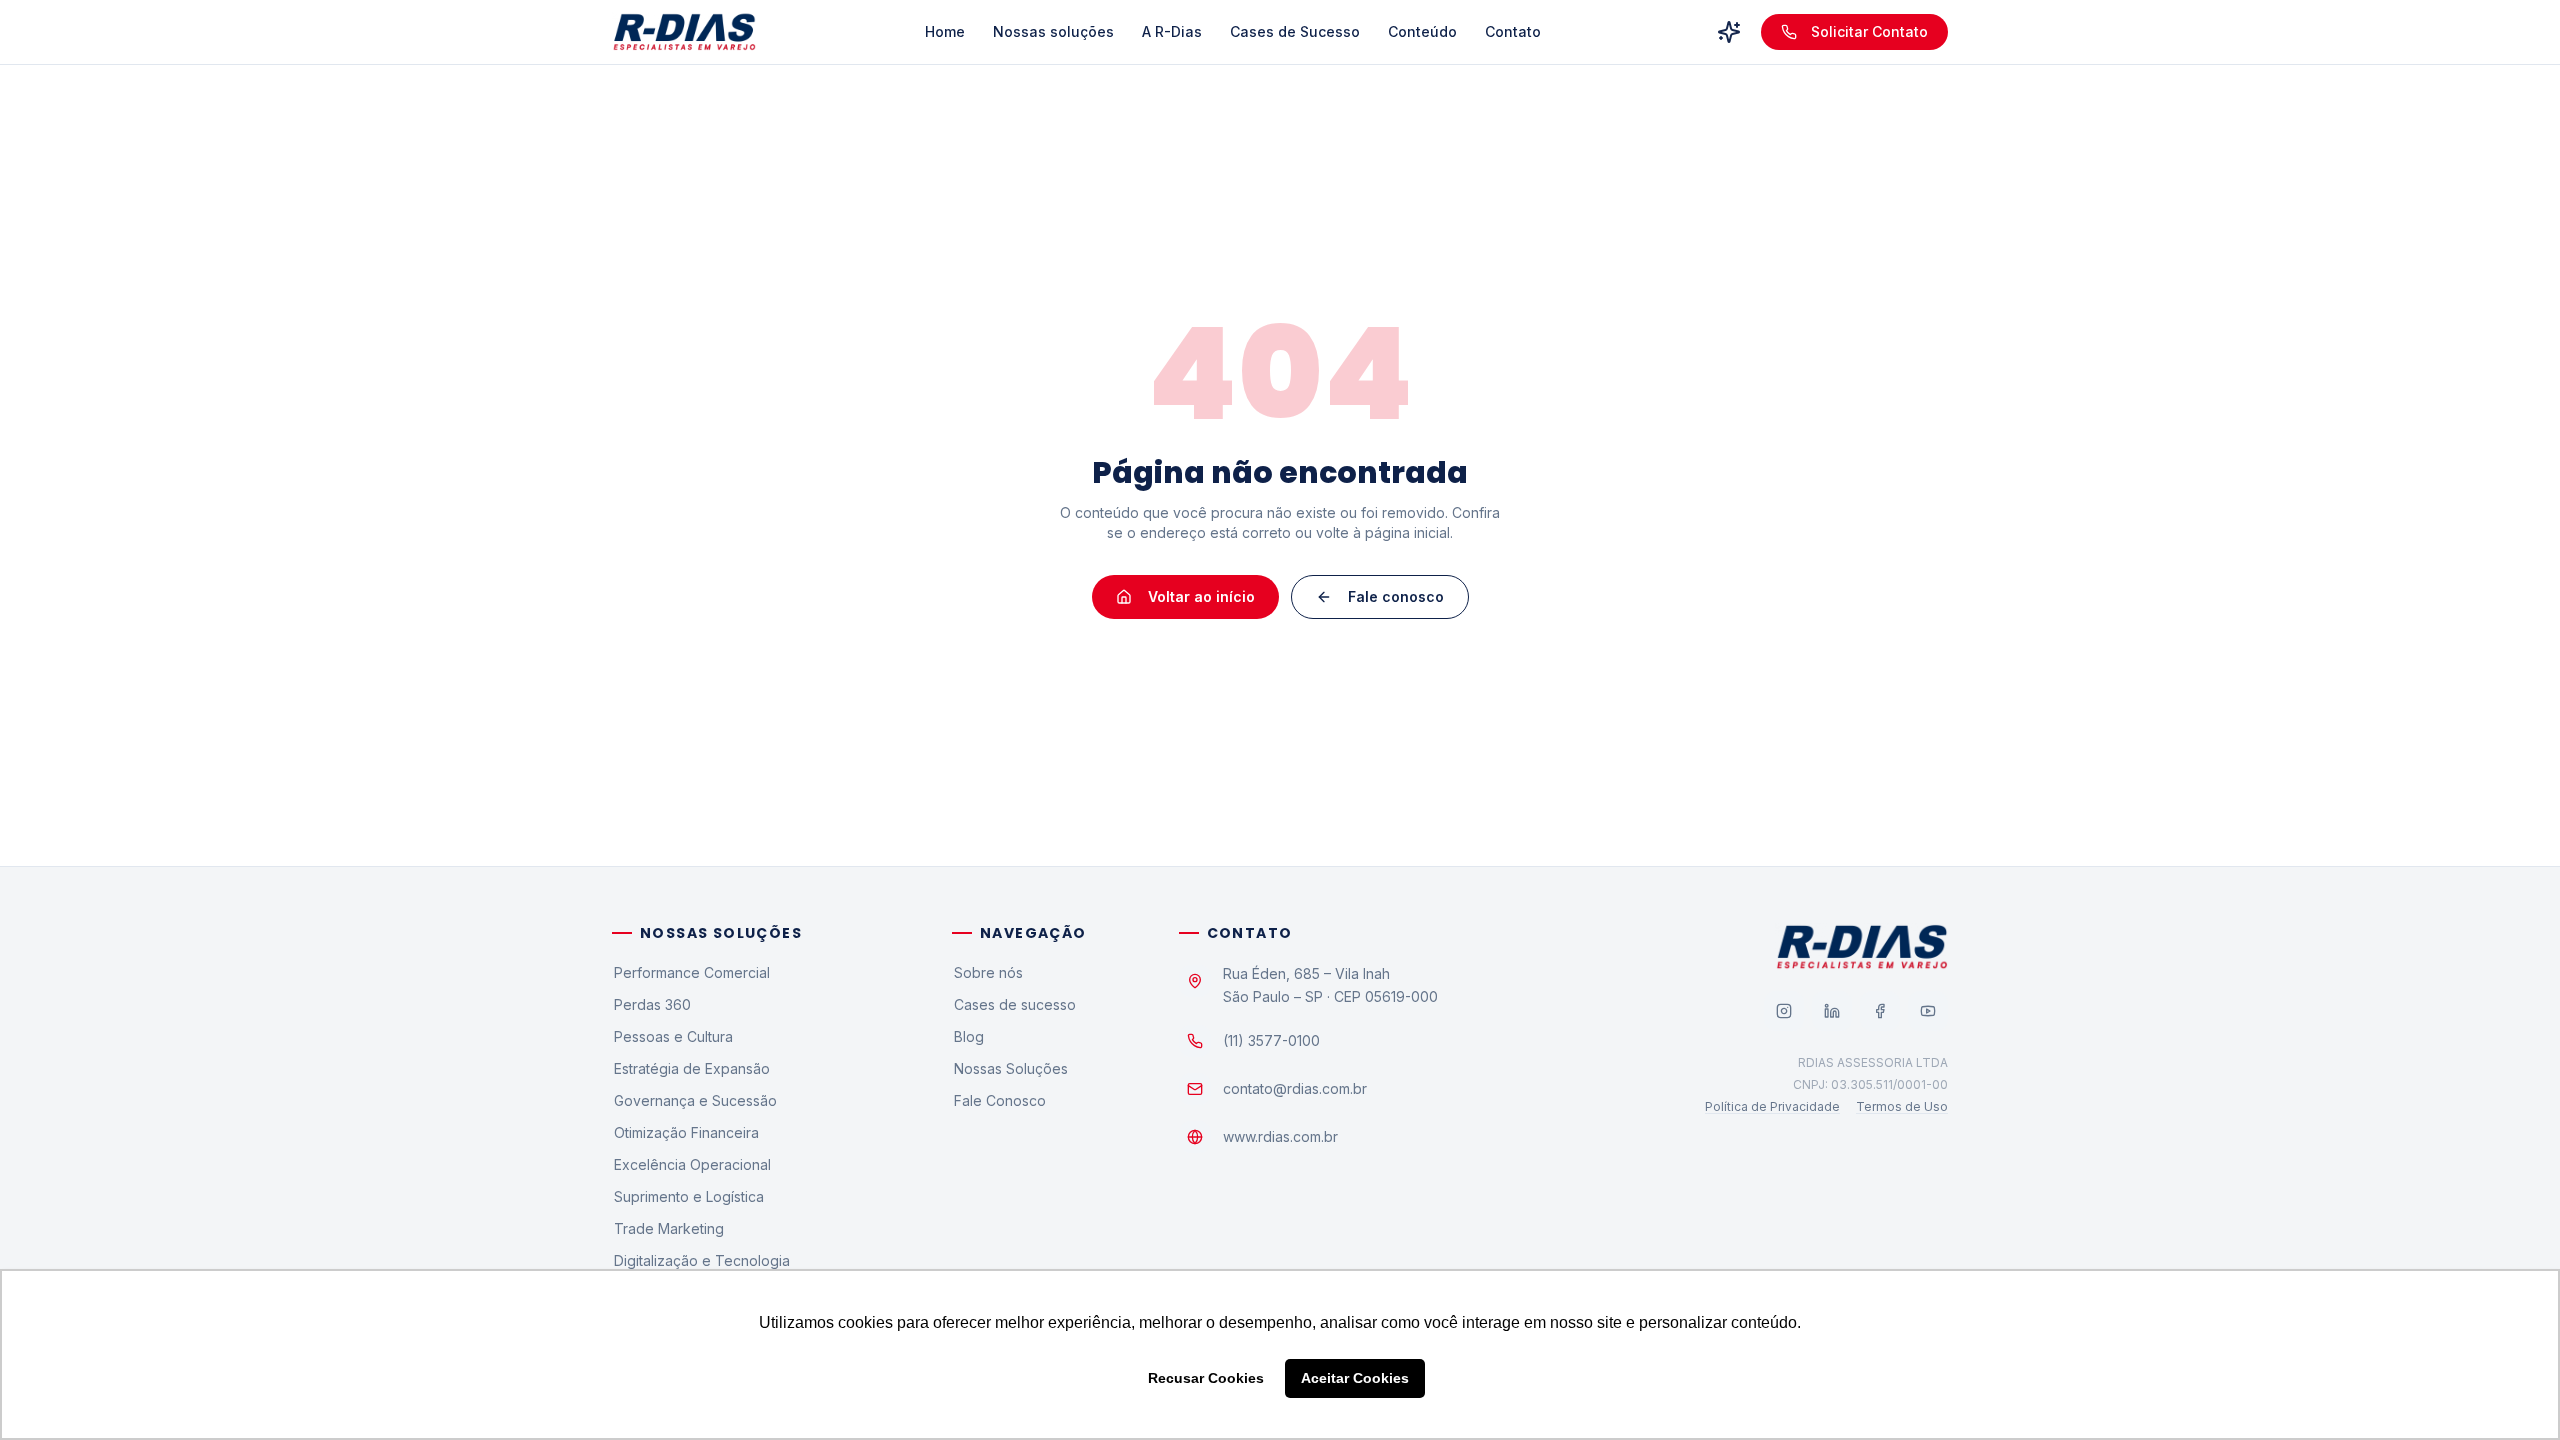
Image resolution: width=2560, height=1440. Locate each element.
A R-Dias (1172, 31)
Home (945, 31)
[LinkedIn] (1832, 1011)
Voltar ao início (1201, 596)
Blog (969, 1036)
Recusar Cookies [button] (1206, 1378)
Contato (1513, 31)
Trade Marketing (669, 1228)
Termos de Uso (1902, 1106)
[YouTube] (1928, 1011)
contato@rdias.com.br (1295, 1088)
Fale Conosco (1000, 1100)
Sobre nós (988, 972)
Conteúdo (1422, 31)
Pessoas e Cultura (673, 1036)
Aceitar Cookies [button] (1355, 1378)
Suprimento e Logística (689, 1196)
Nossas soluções (1053, 31)
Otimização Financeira (686, 1132)
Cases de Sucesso (1295, 31)
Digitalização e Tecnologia (702, 1260)
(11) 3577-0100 (1271, 1040)
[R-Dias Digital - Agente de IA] (1729, 32)
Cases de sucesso (1015, 1004)
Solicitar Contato (1869, 31)
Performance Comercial (692, 972)
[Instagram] (1784, 1011)
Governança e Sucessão (695, 1100)
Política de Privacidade (1772, 1106)
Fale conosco (1396, 596)
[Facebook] (1880, 1011)
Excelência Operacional (692, 1164)
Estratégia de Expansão (692, 1068)
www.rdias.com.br (1280, 1136)
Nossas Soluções (1011, 1068)
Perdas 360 (652, 1004)
